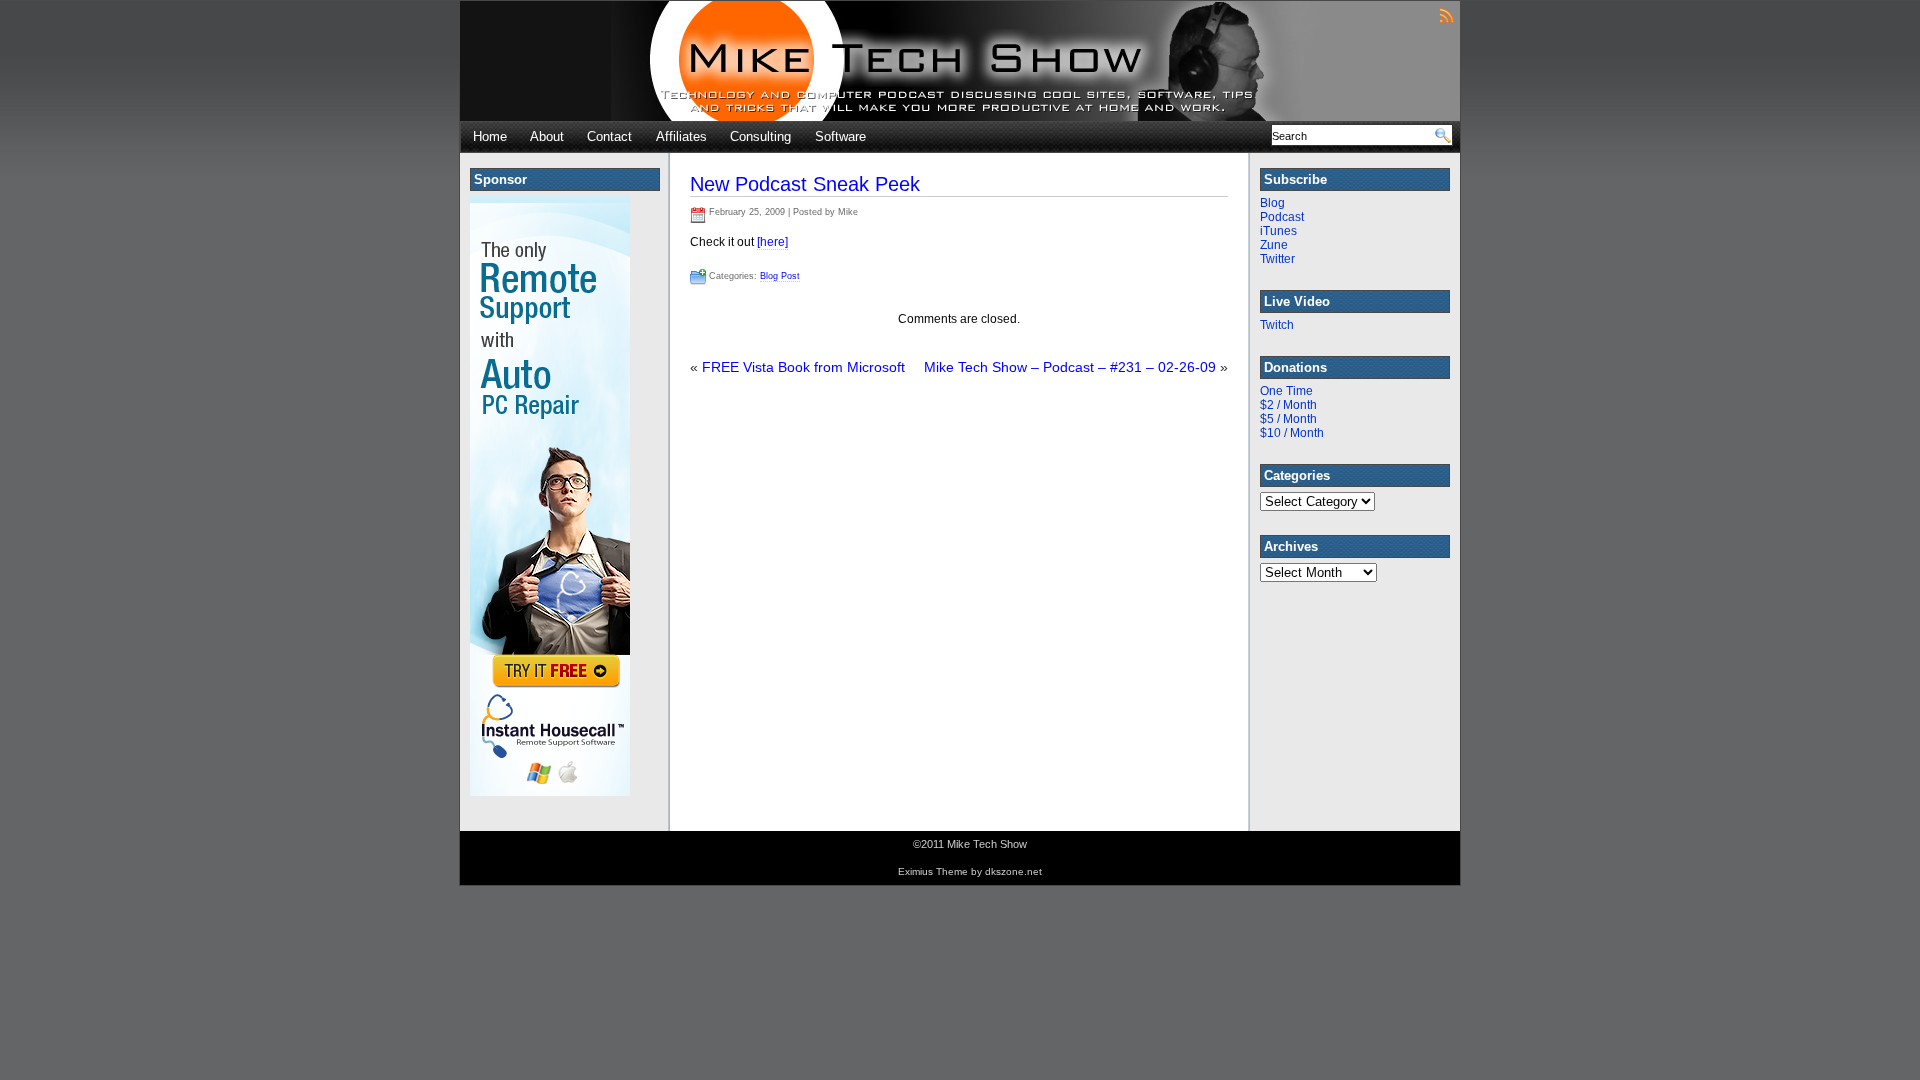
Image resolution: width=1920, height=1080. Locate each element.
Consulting (760, 136)
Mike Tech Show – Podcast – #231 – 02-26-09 (1070, 367)
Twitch (1277, 325)
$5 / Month (1288, 419)
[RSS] (1446, 14)
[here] (772, 242)
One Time (1286, 391)
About (547, 136)
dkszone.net (1013, 871)
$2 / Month (1288, 405)
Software (840, 136)
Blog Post (780, 276)
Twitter (1277, 259)
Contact (609, 136)
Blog (1272, 203)
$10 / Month (1292, 433)
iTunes (1278, 231)
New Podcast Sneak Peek (805, 184)
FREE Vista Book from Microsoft (803, 367)
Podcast (1282, 217)
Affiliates (681, 136)
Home (490, 136)
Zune (1274, 245)
